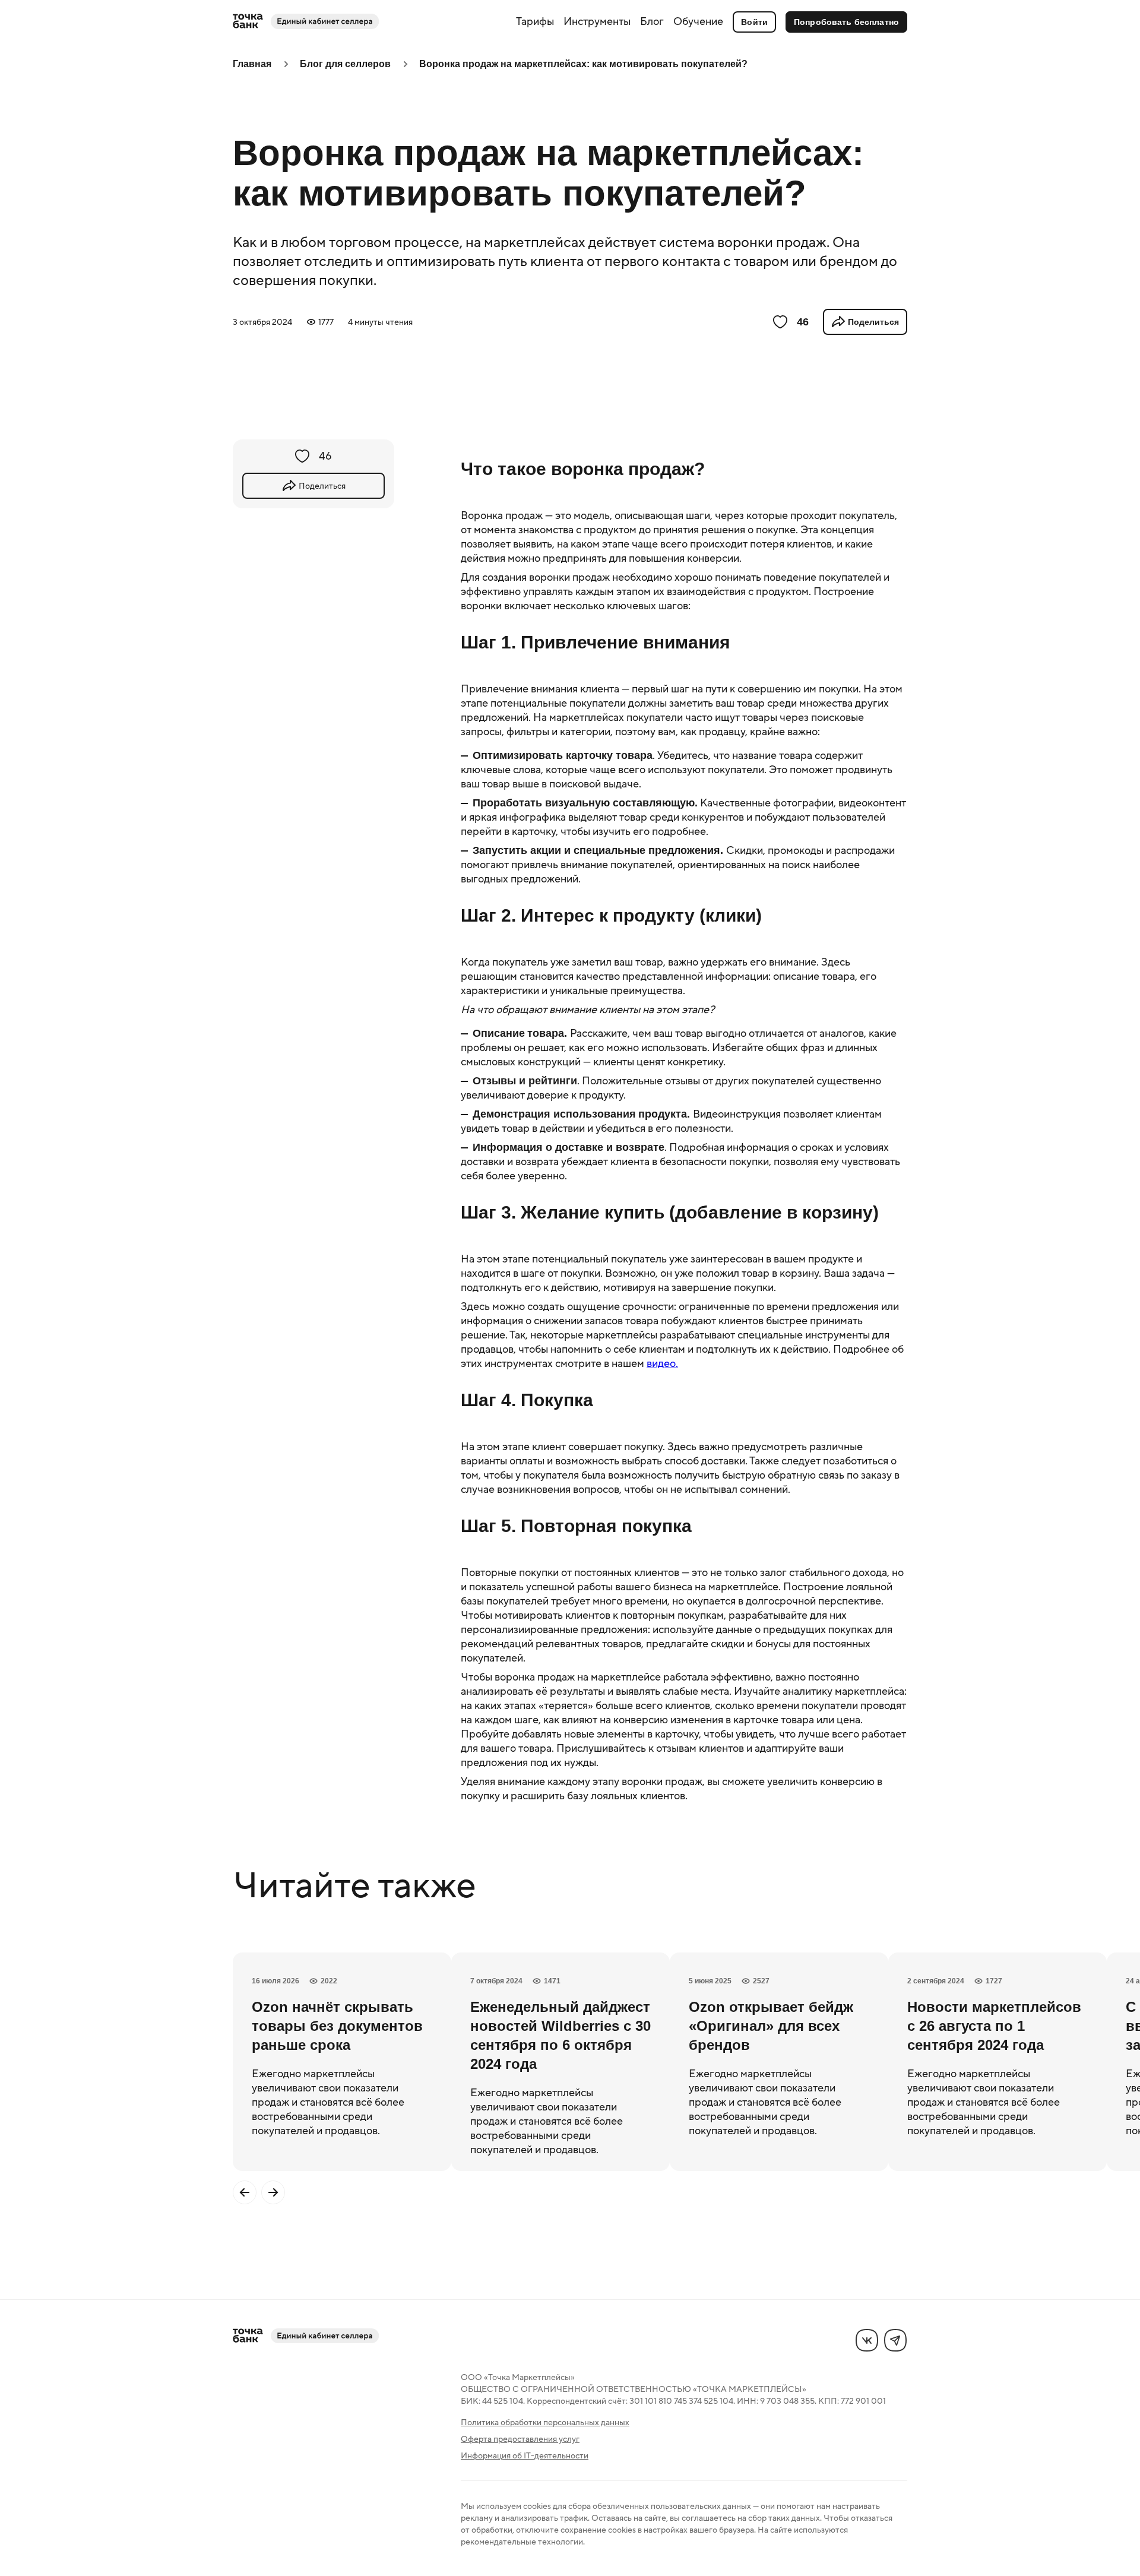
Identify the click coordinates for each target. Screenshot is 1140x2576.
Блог (652, 21)
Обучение (698, 21)
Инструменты (597, 21)
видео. (662, 1363)
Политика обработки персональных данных (545, 2422)
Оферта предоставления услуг (520, 2439)
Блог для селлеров (345, 64)
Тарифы (535, 21)
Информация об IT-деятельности (525, 2455)
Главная (252, 64)
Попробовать (846, 22)
